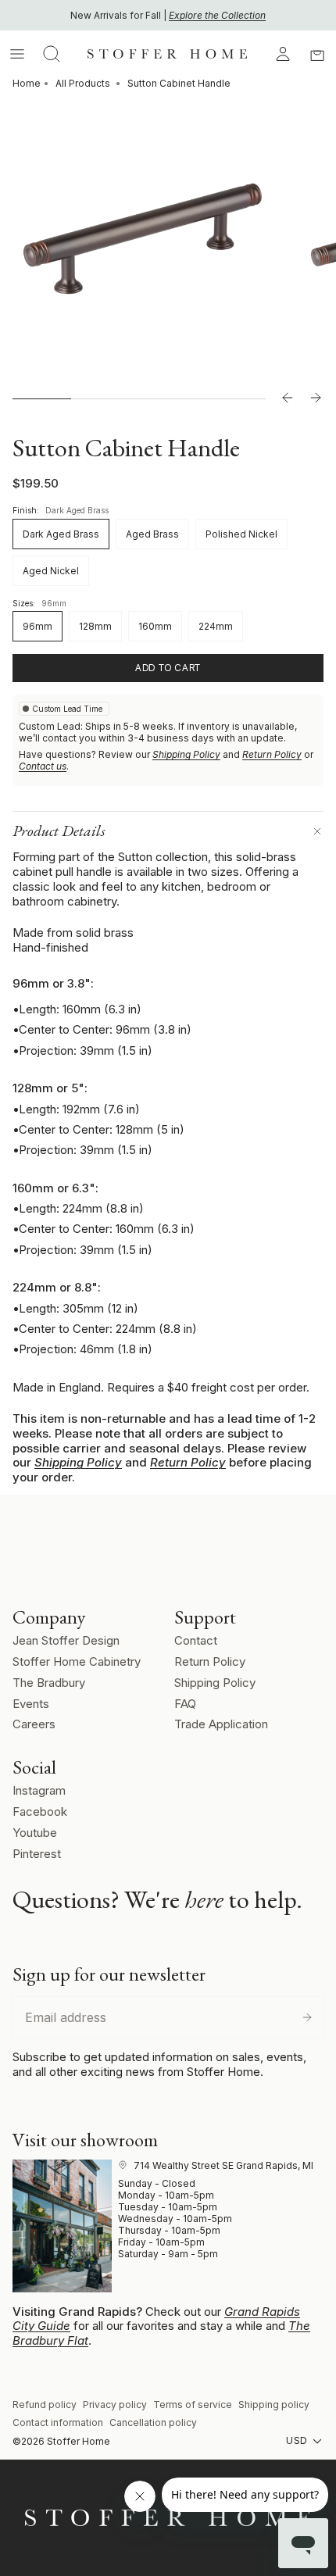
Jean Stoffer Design (66, 1640)
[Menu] (17, 54)
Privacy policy (115, 2405)
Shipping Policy (186, 754)
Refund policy (45, 2405)
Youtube (35, 1833)
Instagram (39, 1790)
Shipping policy (274, 2405)
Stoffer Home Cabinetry (77, 1661)
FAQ (185, 1704)
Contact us (43, 766)
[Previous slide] (288, 398)
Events (31, 1704)
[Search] (52, 54)
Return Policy (272, 754)
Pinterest (37, 1854)
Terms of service (193, 2405)
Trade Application (221, 1724)
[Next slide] (316, 398)
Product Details (59, 831)
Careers (34, 1724)
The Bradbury (49, 1683)
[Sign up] (307, 2017)
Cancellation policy (153, 2422)
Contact (196, 1640)
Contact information (58, 2422)
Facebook (40, 1811)
